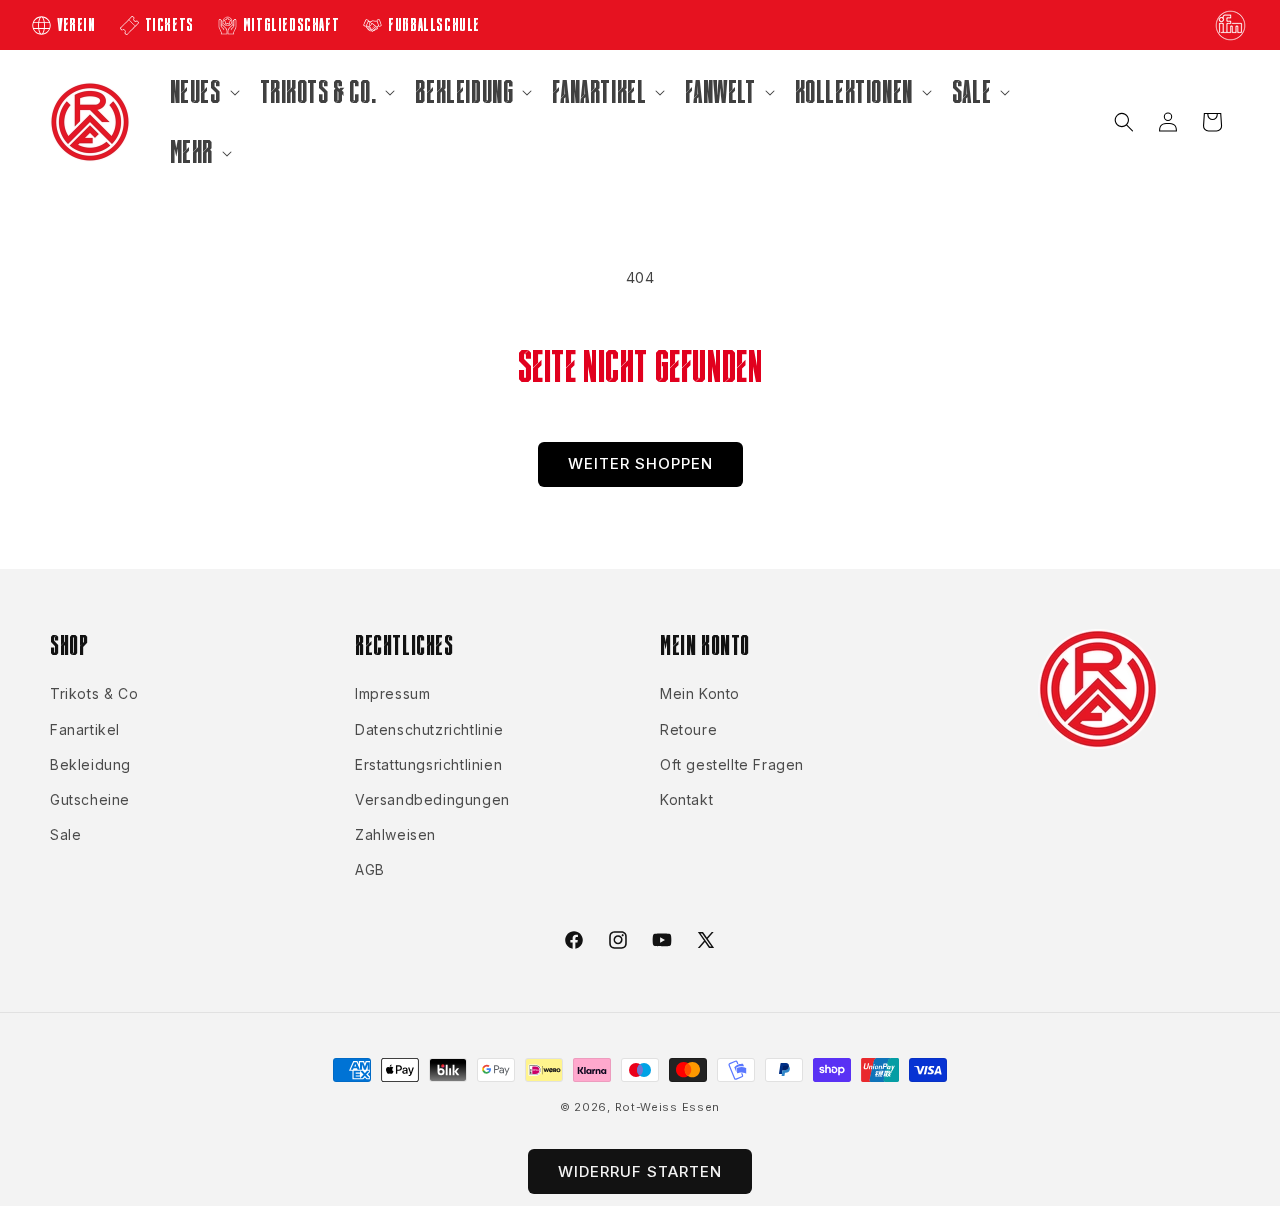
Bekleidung (90, 764)
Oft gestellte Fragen (732, 764)
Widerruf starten (640, 1171)
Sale (65, 834)
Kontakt (686, 799)
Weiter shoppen (640, 463)
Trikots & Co (94, 693)
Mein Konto (700, 693)
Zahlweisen (395, 834)
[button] (203, 92)
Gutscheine (90, 799)
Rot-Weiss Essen (668, 1107)
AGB (370, 869)
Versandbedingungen (432, 799)
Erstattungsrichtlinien (428, 764)
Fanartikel (85, 729)
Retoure (688, 729)
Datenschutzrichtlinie (429, 729)
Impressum (392, 693)
